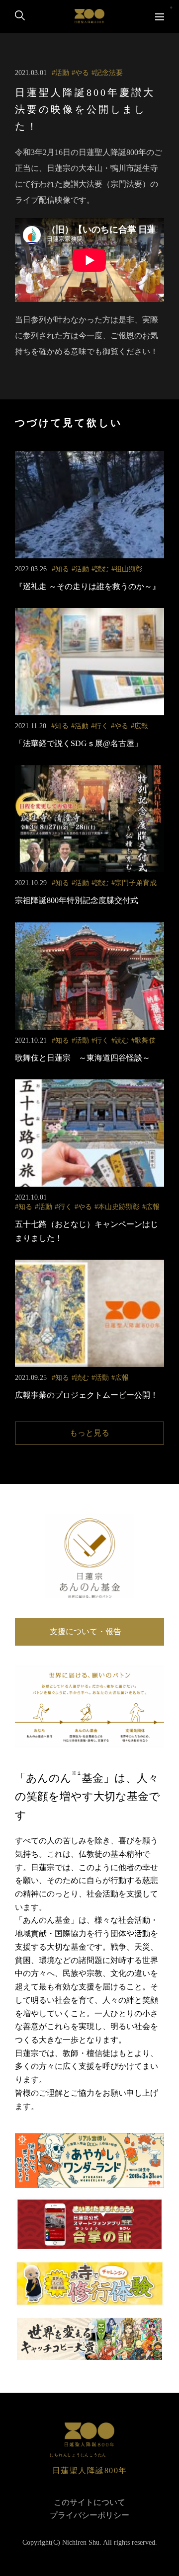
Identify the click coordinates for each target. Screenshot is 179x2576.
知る (62, 569)
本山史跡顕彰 (119, 1207)
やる (82, 73)
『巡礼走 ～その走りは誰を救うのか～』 (88, 586)
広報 (141, 726)
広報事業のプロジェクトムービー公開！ (87, 1395)
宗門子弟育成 (136, 883)
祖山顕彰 (129, 569)
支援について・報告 (89, 1631)
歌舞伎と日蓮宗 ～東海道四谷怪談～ (83, 1058)
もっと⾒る (89, 1433)
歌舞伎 (145, 1040)
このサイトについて (89, 2502)
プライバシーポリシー (89, 2515)
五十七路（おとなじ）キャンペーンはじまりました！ (87, 1231)
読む (102, 569)
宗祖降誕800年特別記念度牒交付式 (77, 900)
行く (101, 726)
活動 (62, 73)
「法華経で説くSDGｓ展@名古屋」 (79, 743)
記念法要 (109, 73)
